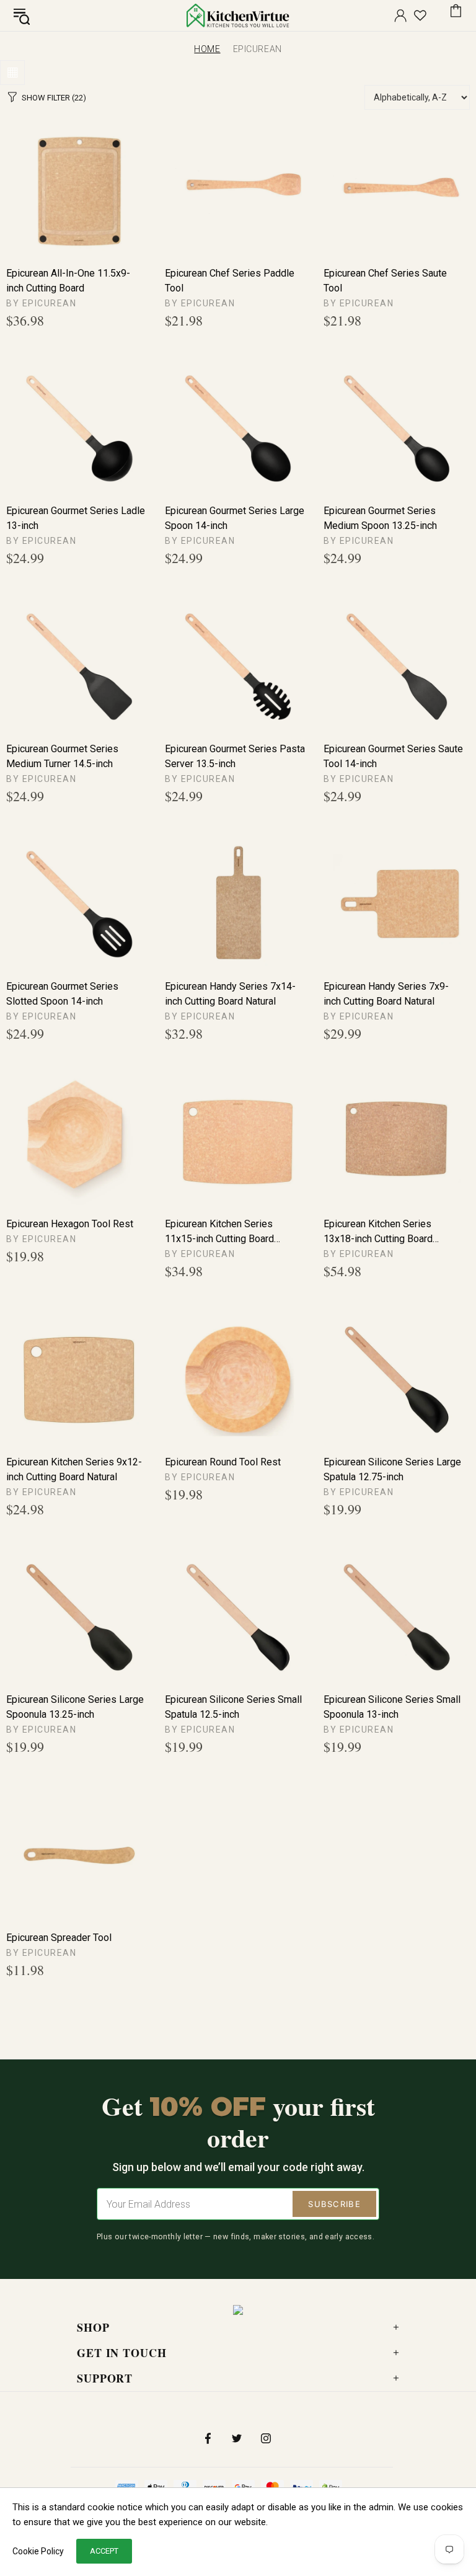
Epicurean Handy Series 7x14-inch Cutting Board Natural (230, 994)
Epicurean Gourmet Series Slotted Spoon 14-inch (62, 994)
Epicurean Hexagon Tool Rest (70, 1224)
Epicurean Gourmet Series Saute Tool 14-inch (393, 756)
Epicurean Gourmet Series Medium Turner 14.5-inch (62, 756)
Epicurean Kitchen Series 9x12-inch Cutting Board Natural (74, 1469)
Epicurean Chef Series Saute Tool (385, 281)
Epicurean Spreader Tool (59, 1938)
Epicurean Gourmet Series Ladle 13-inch (76, 518)
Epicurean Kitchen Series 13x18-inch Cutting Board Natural (378, 1232)
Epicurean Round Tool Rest (223, 1462)
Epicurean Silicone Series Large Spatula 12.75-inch (392, 1469)
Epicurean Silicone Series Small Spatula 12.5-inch (233, 1707)
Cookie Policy (38, 2551)
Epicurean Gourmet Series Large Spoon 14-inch (235, 518)
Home (207, 49)
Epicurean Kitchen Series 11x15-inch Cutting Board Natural (219, 1232)
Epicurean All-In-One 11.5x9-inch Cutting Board (68, 281)
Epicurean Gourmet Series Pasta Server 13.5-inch (235, 756)
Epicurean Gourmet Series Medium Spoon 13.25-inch (380, 518)
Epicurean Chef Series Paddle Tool (230, 281)
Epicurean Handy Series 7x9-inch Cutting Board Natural (386, 994)
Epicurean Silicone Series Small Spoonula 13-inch (392, 1707)
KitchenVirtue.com (238, 16)
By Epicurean (41, 303)
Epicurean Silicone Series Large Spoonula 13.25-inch (75, 1707)
